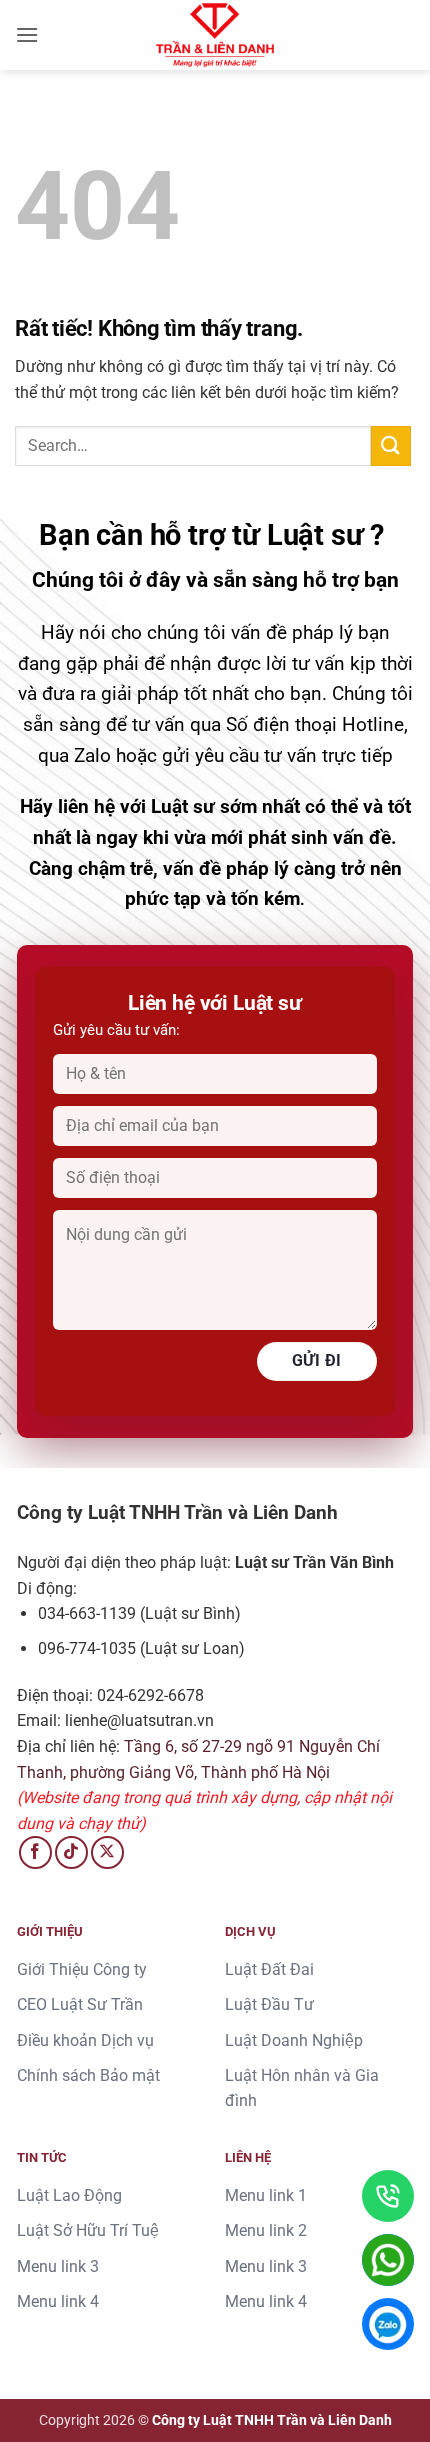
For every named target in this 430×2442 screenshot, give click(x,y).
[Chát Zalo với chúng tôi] (388, 2324)
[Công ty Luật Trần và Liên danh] (215, 35)
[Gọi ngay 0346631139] (388, 2196)
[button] (27, 34)
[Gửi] (391, 445)
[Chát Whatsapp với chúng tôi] (388, 2260)
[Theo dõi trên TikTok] (71, 1852)
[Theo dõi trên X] (107, 1852)
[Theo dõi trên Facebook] (35, 1852)
